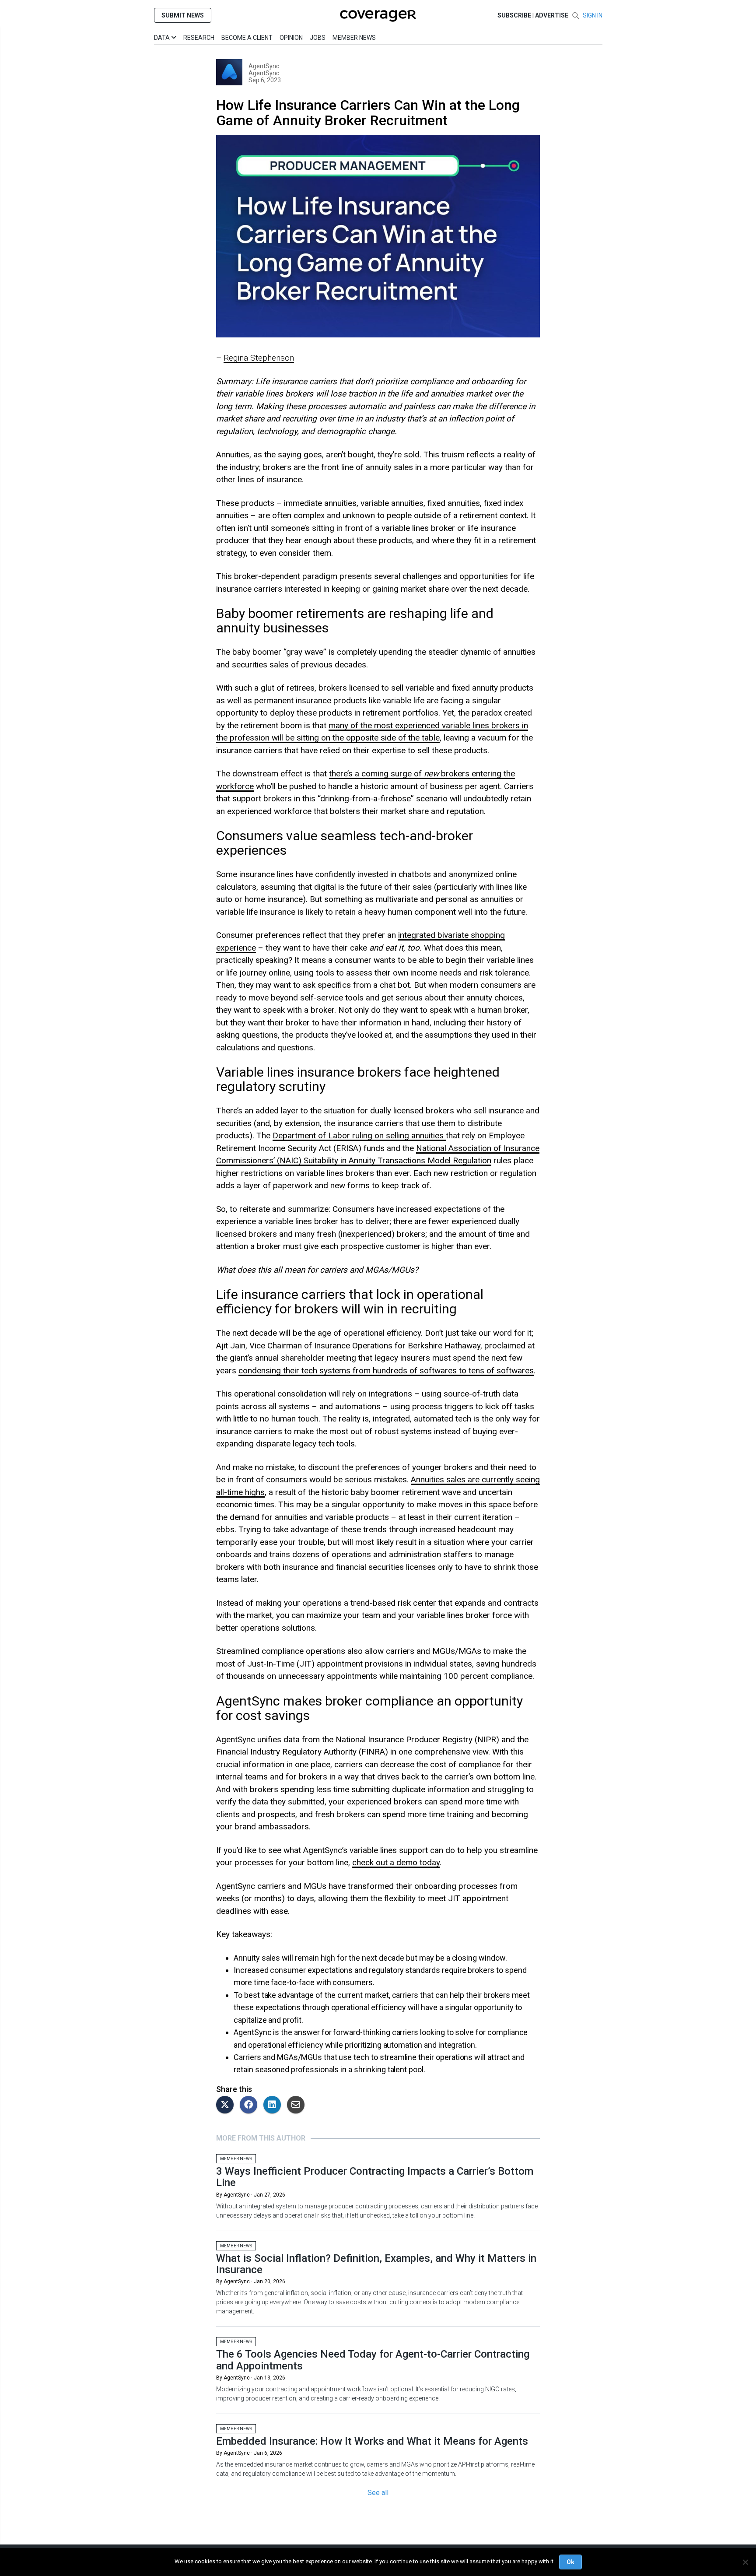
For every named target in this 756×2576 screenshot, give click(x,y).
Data (163, 38)
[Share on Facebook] (251, 2105)
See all (378, 2493)
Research (199, 38)
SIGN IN (593, 15)
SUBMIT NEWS (183, 15)
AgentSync (264, 66)
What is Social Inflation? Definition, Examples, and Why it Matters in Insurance (376, 2264)
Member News (354, 38)
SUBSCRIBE (514, 15)
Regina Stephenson (259, 358)
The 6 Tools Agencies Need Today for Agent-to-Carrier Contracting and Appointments (373, 2360)
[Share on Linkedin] (274, 2105)
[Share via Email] (298, 2105)
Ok (570, 2562)
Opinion (291, 38)
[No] (745, 2562)
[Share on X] (227, 2105)
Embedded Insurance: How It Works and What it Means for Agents (372, 2441)
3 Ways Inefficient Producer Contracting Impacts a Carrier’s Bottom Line (375, 2177)
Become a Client (247, 38)
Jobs (318, 38)
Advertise (552, 15)
